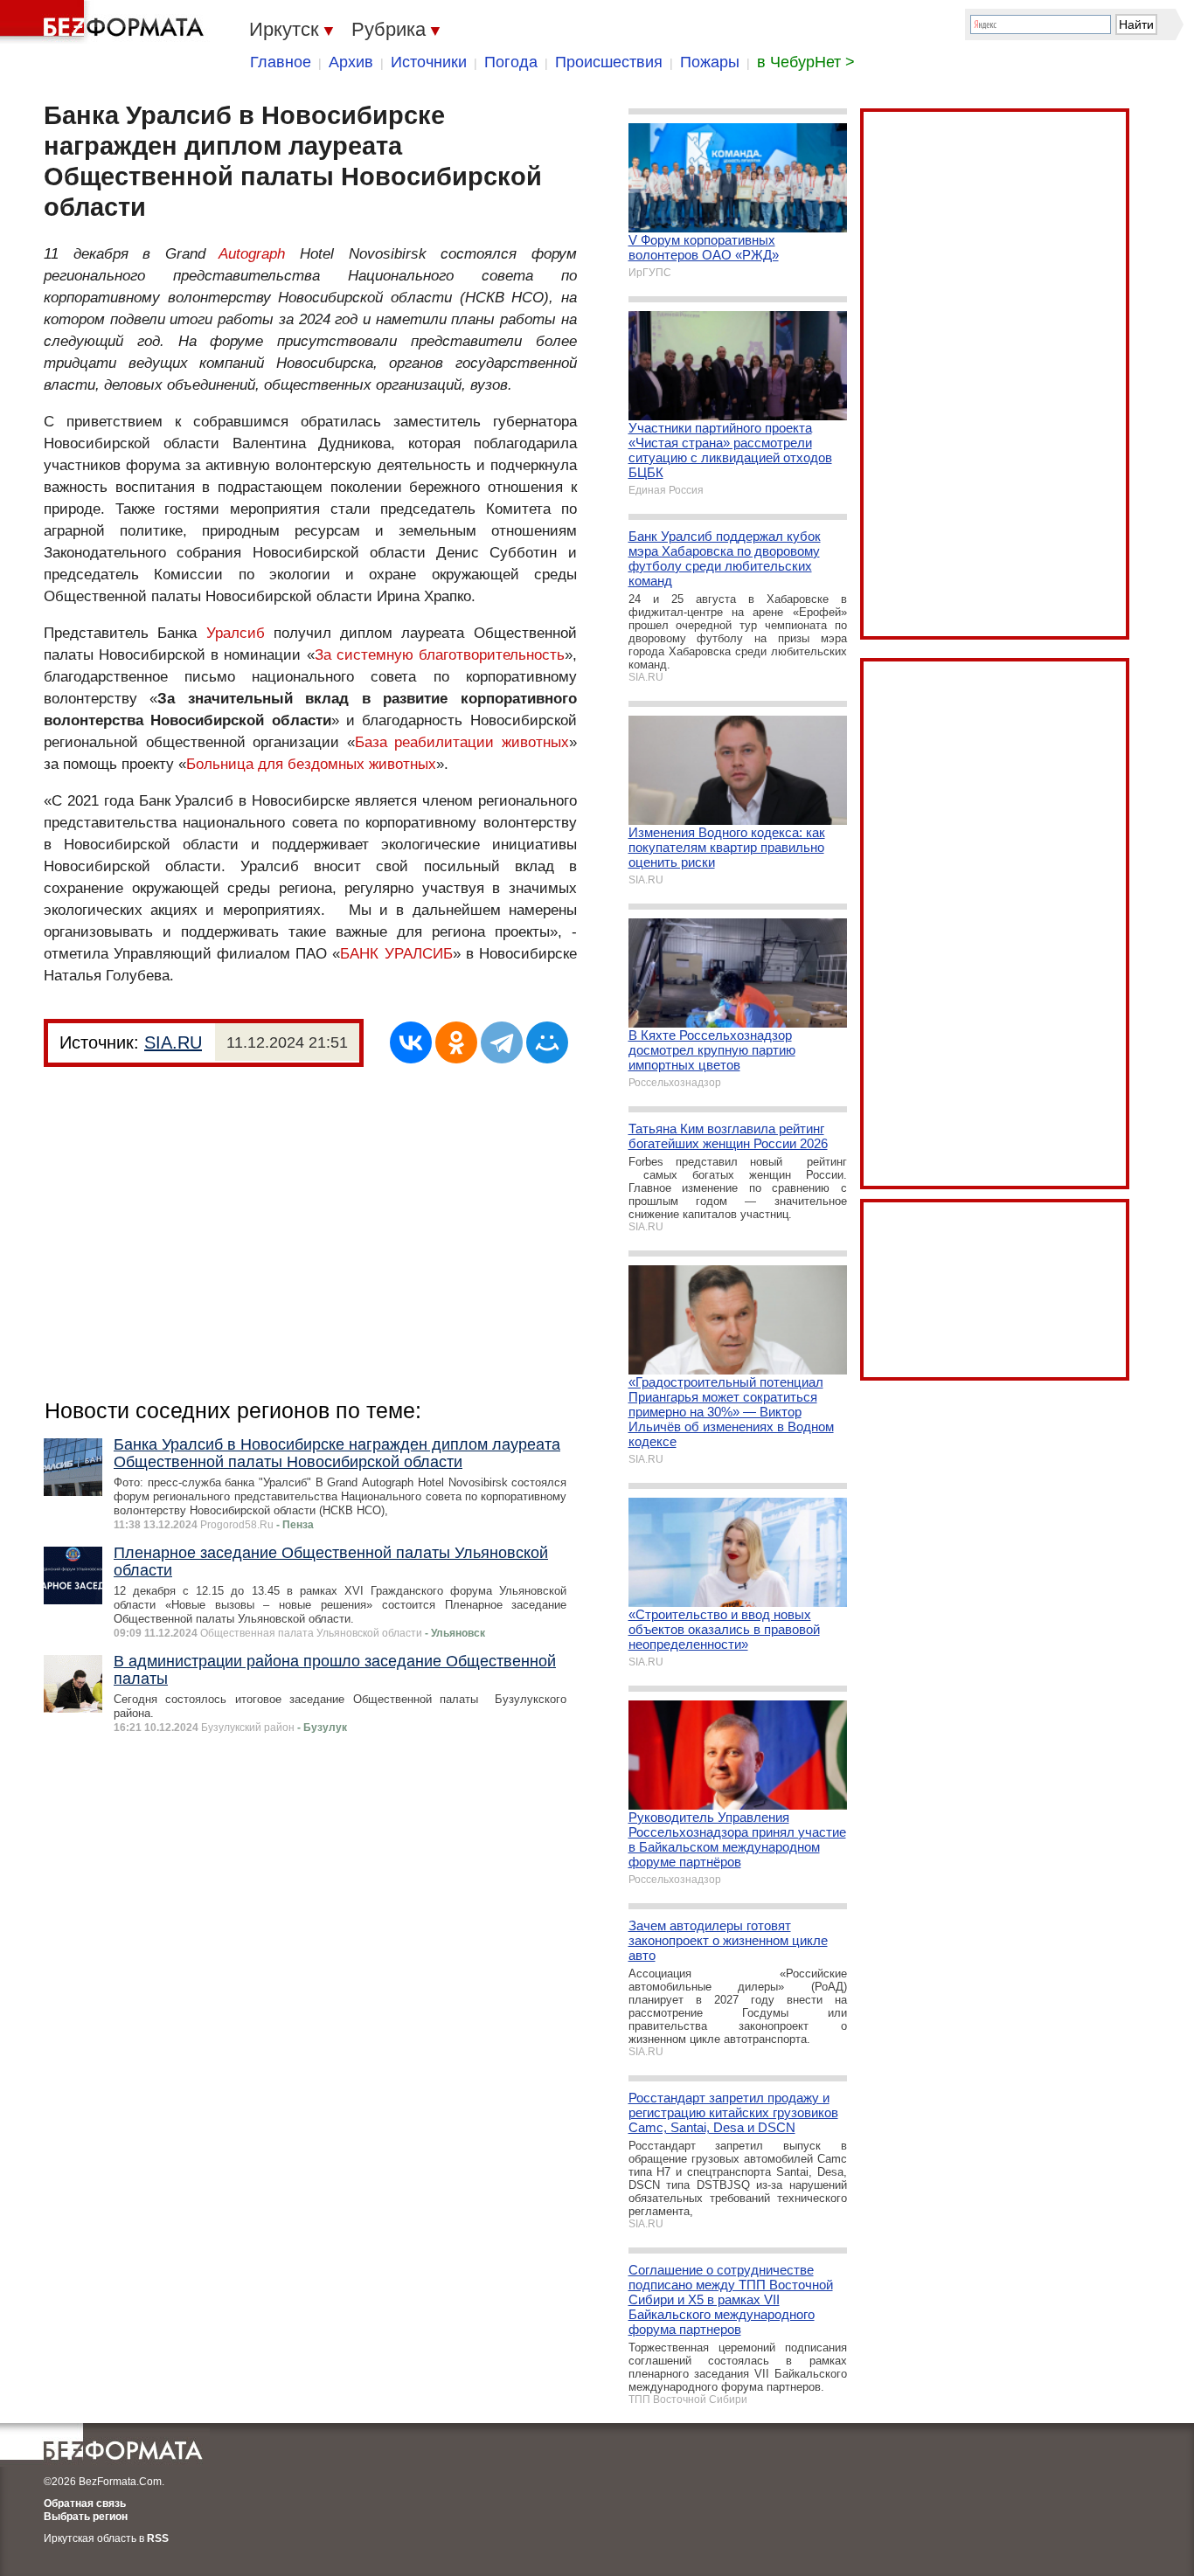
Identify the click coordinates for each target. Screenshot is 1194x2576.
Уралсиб (236, 633)
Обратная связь (85, 2503)
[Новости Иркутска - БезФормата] (105, 22)
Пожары (710, 62)
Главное (281, 62)
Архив (351, 62)
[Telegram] (502, 1042)
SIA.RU (173, 1042)
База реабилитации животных (462, 742)
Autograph (252, 254)
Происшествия (609, 62)
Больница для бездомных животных (311, 764)
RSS (158, 2538)
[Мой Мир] (547, 1042)
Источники (429, 62)
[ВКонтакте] (411, 1042)
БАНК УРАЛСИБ (396, 954)
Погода (511, 62)
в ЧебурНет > (806, 62)
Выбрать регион (86, 2517)
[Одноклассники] (456, 1042)
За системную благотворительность (440, 655)
